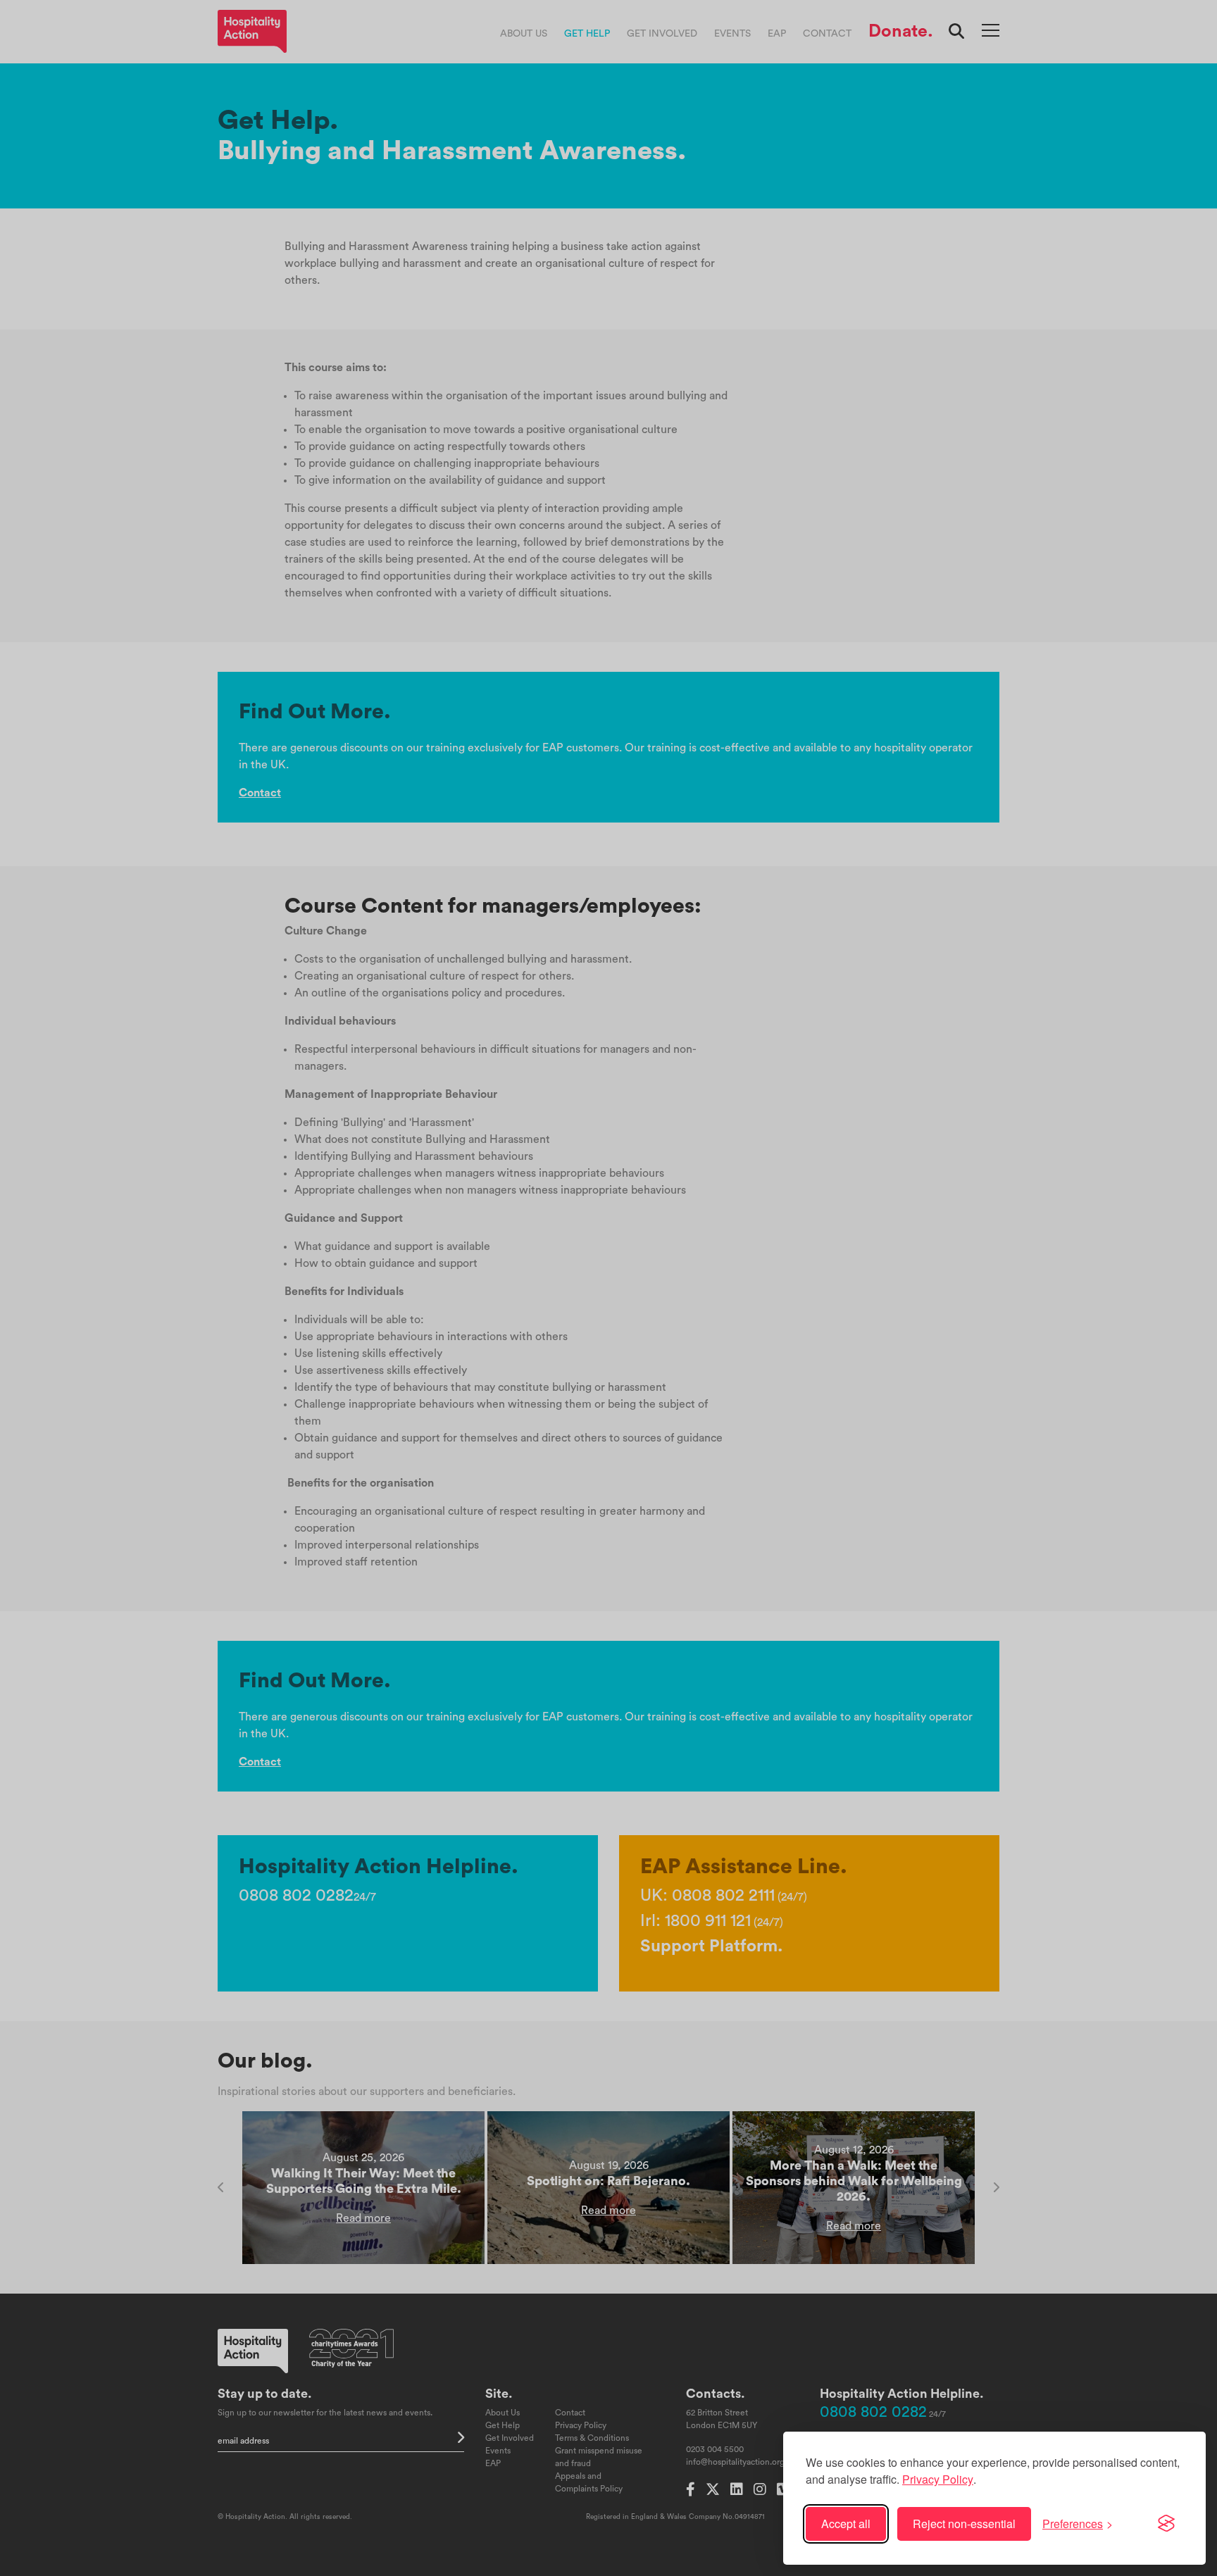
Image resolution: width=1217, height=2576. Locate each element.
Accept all (846, 2524)
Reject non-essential (964, 2524)
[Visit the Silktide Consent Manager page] (1166, 2524)
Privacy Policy (938, 2479)
